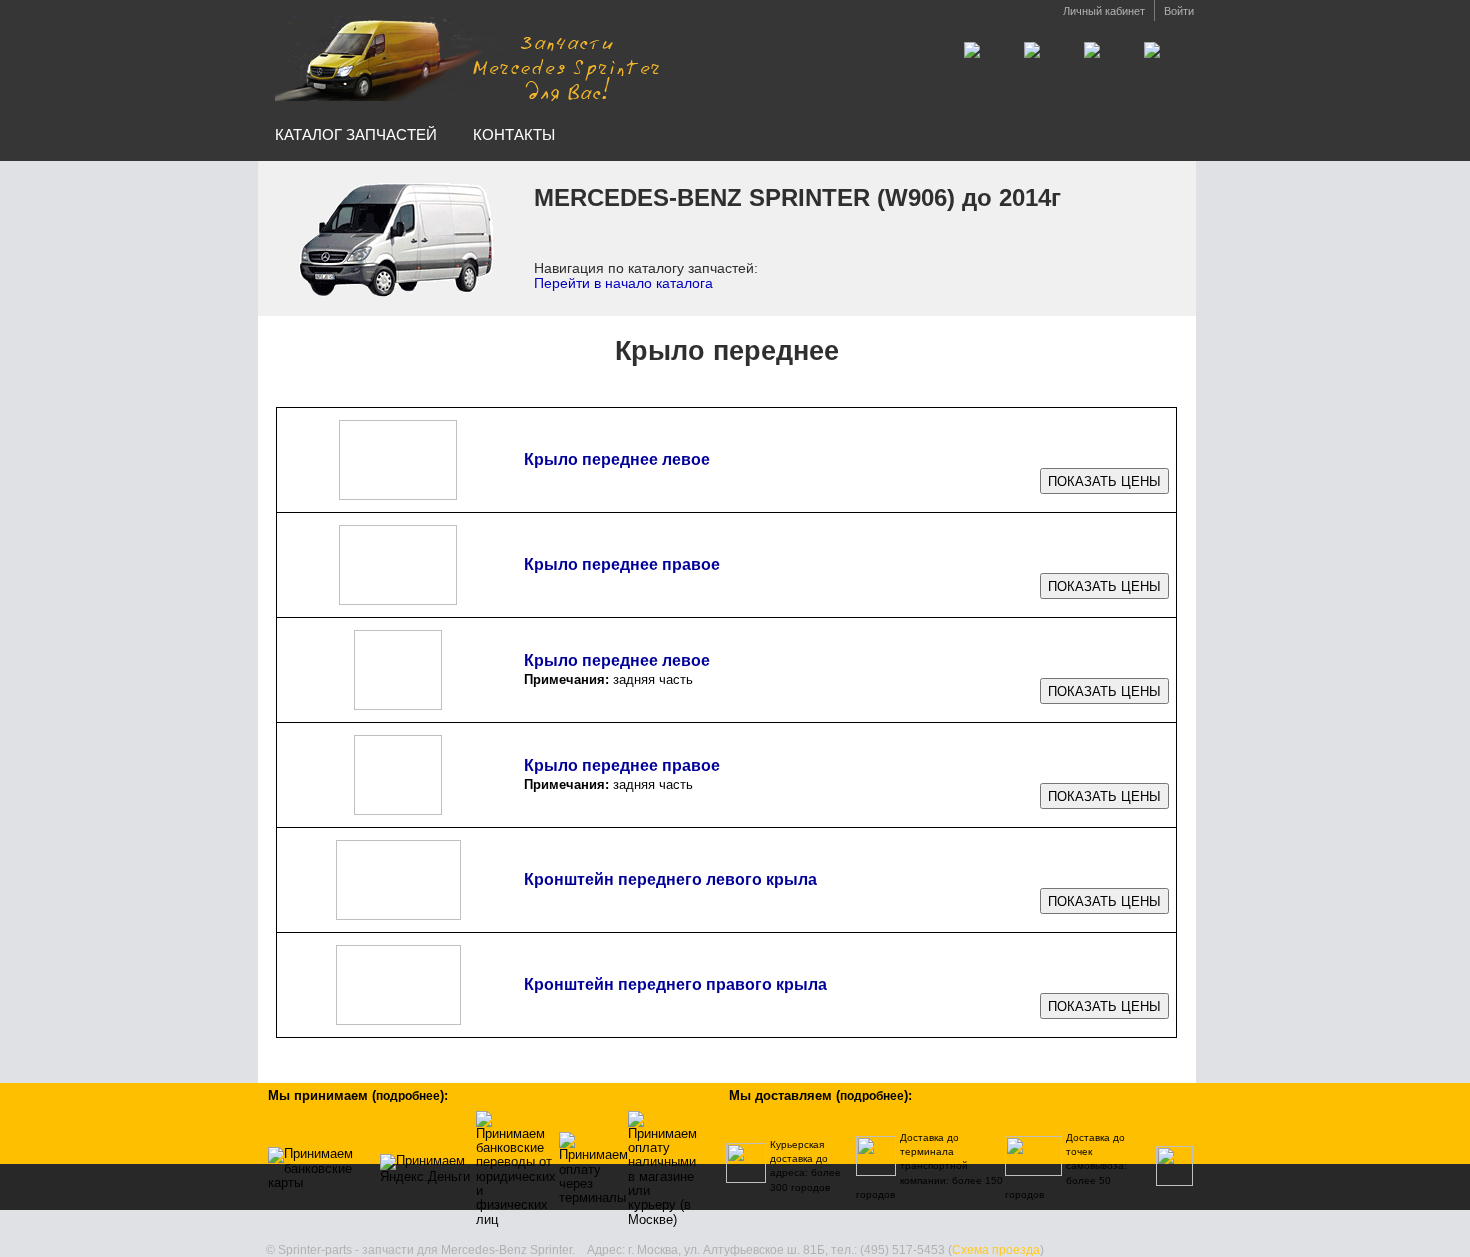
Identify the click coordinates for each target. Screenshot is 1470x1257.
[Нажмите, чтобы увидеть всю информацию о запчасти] (1104, 481)
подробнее (408, 1096)
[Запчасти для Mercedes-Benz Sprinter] (468, 58)
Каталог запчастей (356, 134)
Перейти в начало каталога (623, 283)
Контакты (514, 134)
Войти (1179, 11)
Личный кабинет (1104, 11)
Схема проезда (996, 1250)
